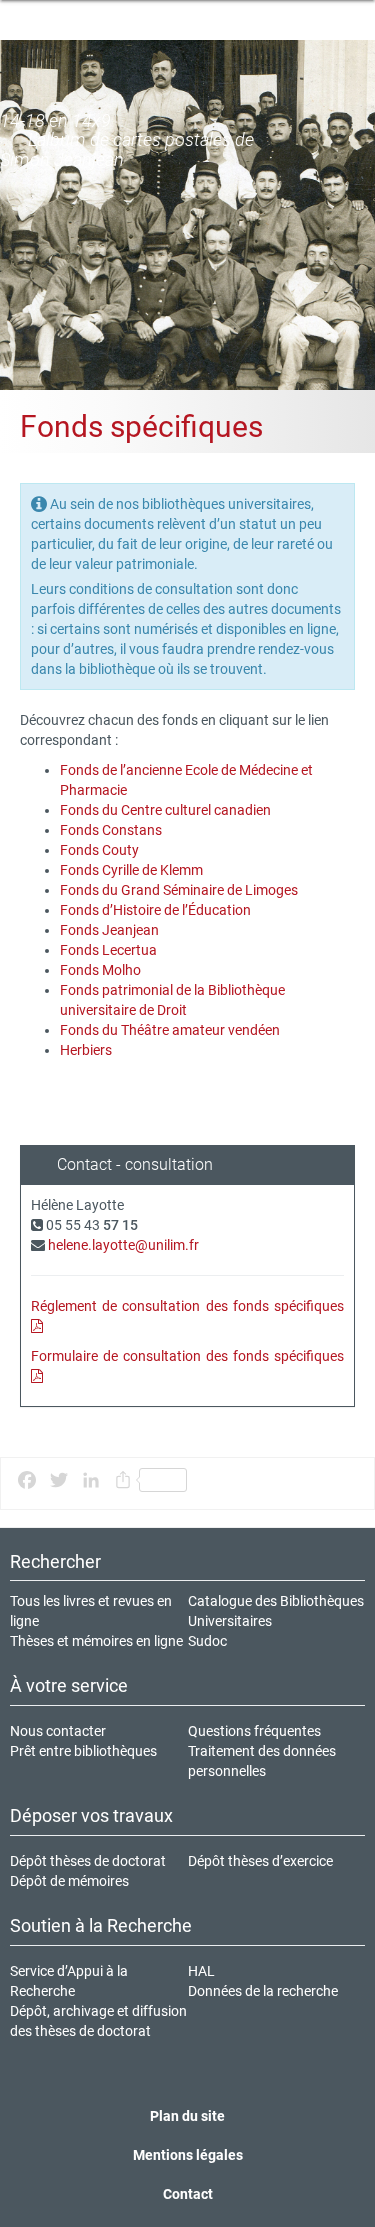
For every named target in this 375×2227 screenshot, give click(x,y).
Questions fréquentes (254, 1731)
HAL (201, 1971)
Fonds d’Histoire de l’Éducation (155, 910)
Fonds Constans (111, 830)
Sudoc (207, 1641)
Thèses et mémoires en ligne (96, 1641)
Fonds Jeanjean (109, 930)
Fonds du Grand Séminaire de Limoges (179, 890)
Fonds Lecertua (108, 950)
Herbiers (86, 1050)
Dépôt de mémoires (69, 1881)
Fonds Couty (99, 850)
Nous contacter (58, 1731)
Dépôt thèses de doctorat (88, 1861)
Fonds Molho (100, 970)
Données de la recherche (263, 1991)
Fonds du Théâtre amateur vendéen (170, 1030)
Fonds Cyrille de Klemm (131, 870)
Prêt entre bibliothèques (83, 1751)
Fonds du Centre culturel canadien (165, 810)
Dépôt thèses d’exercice (260, 1861)
